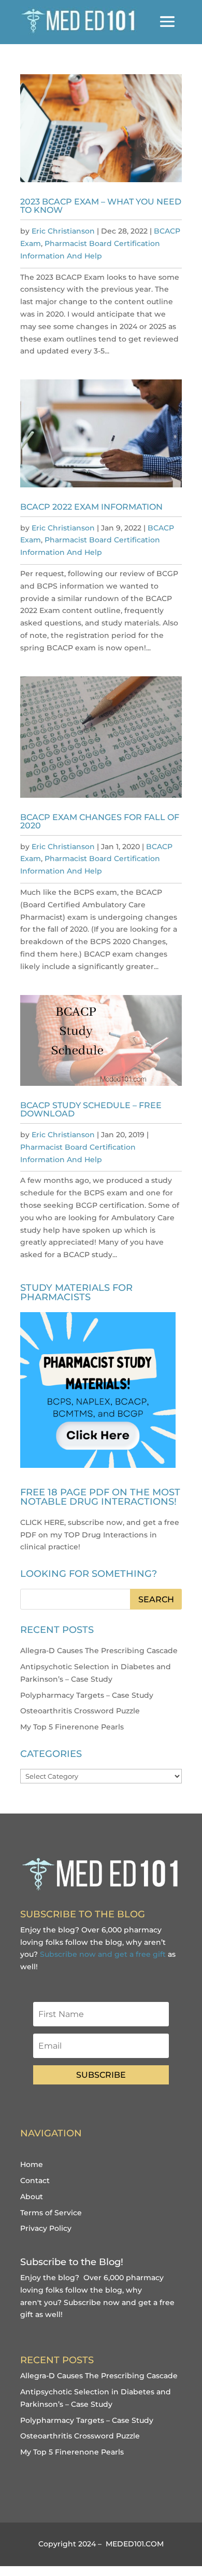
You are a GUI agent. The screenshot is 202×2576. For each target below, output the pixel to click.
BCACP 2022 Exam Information (91, 507)
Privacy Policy (46, 2228)
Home (32, 2164)
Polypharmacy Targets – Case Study (87, 1695)
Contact (35, 2180)
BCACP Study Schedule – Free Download (91, 1109)
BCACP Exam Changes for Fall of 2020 (100, 821)
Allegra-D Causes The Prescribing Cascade (99, 1651)
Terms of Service (51, 2213)
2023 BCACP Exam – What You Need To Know (101, 206)
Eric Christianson (63, 231)
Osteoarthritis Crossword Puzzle (80, 1711)
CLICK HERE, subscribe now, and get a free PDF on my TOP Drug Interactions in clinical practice (100, 1535)
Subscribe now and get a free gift (103, 1954)
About (32, 2197)
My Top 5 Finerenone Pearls (72, 1727)
